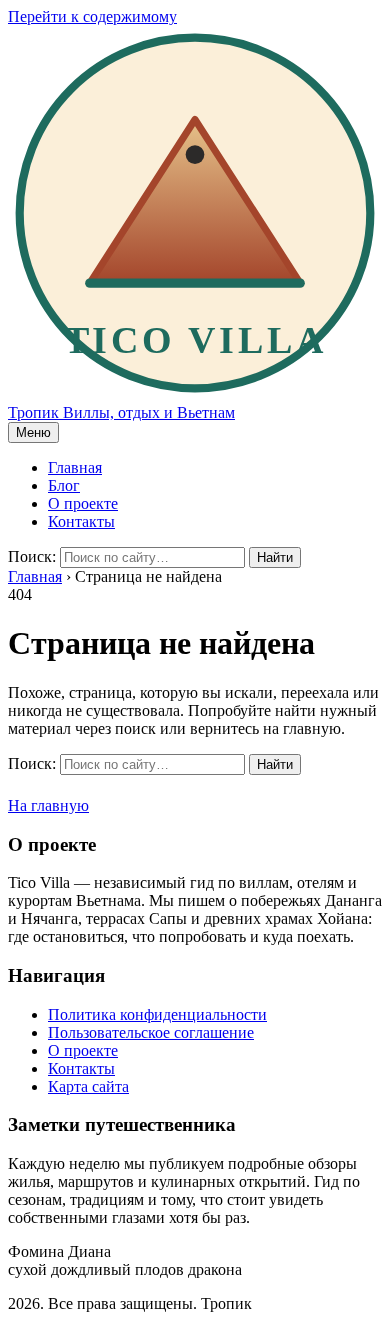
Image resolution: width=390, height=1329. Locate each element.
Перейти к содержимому (92, 16)
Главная (75, 467)
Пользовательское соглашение (151, 1032)
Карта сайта (88, 1086)
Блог (64, 485)
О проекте (83, 503)
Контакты (81, 521)
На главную (48, 805)
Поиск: (32, 556)
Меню (33, 432)
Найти (275, 557)
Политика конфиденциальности (157, 1014)
